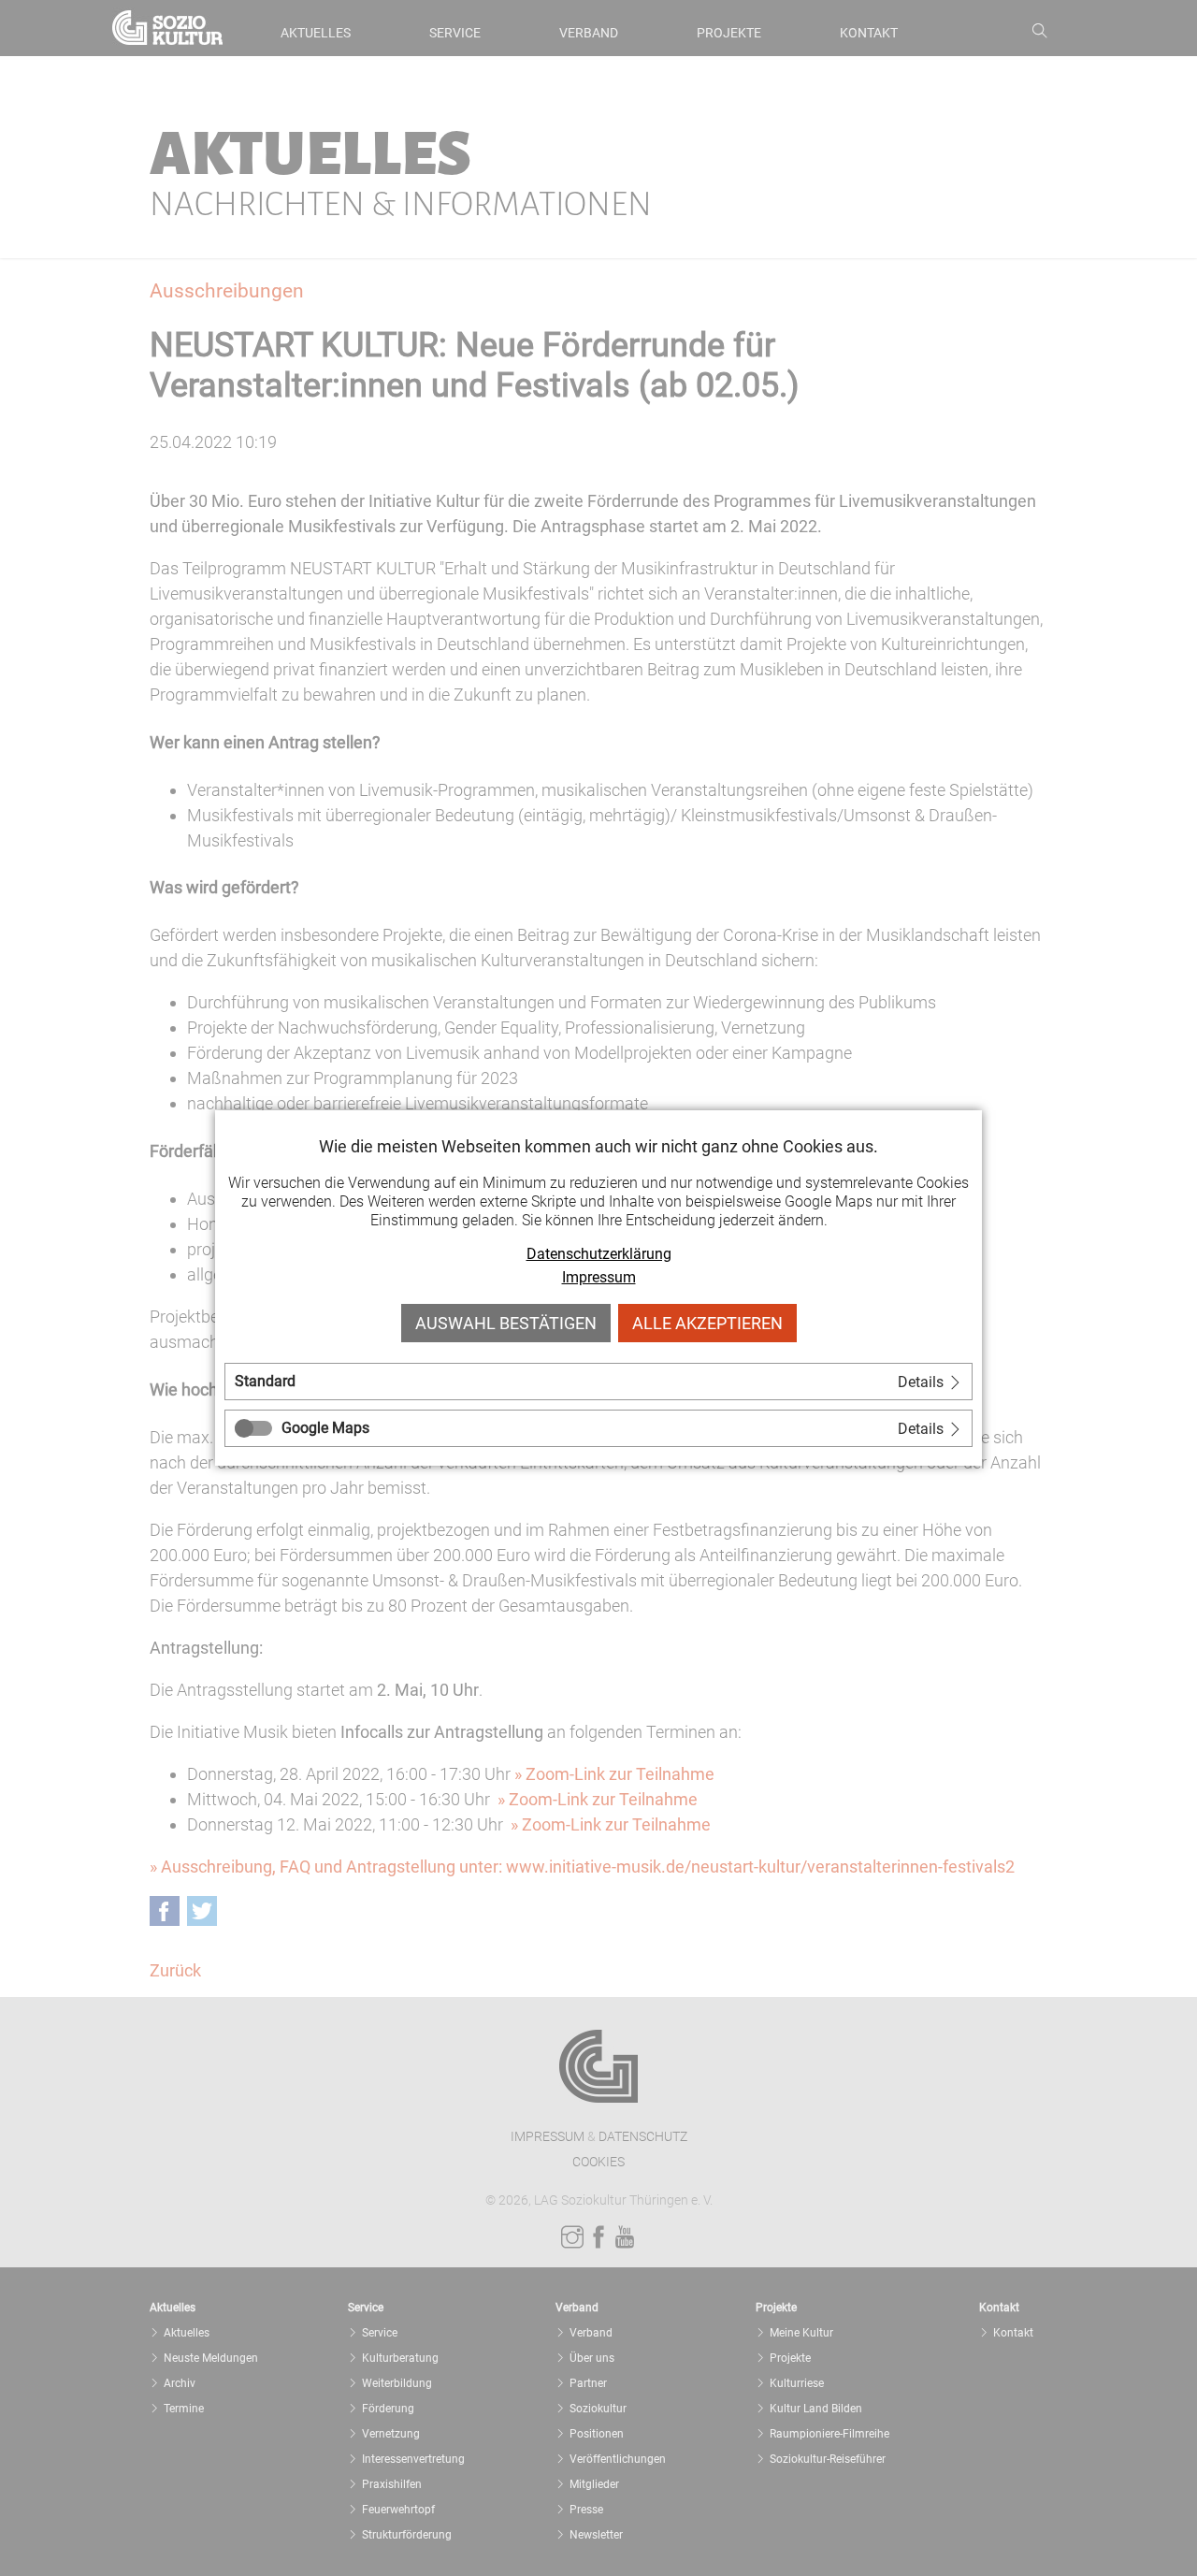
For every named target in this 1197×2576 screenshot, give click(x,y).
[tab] (598, 1382)
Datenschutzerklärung (599, 1254)
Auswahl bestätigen (506, 1323)
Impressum (599, 1277)
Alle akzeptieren (707, 1323)
